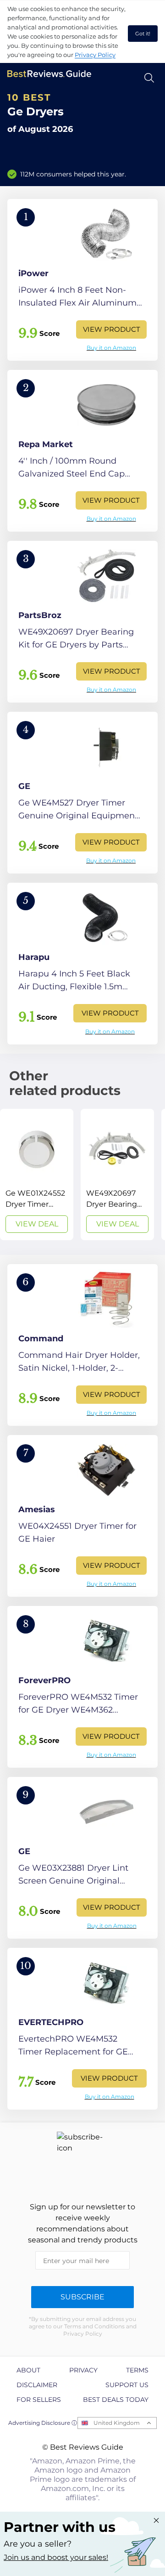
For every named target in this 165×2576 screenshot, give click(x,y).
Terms (137, 2370)
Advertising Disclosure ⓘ (43, 2423)
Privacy (83, 2370)
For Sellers (39, 2400)
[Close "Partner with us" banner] (156, 2520)
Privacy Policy (95, 55)
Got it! (143, 34)
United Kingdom (117, 2423)
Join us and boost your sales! (56, 2557)
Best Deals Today (116, 2400)
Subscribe (82, 2297)
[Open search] (149, 78)
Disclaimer (37, 2385)
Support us (127, 2385)
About (28, 2370)
